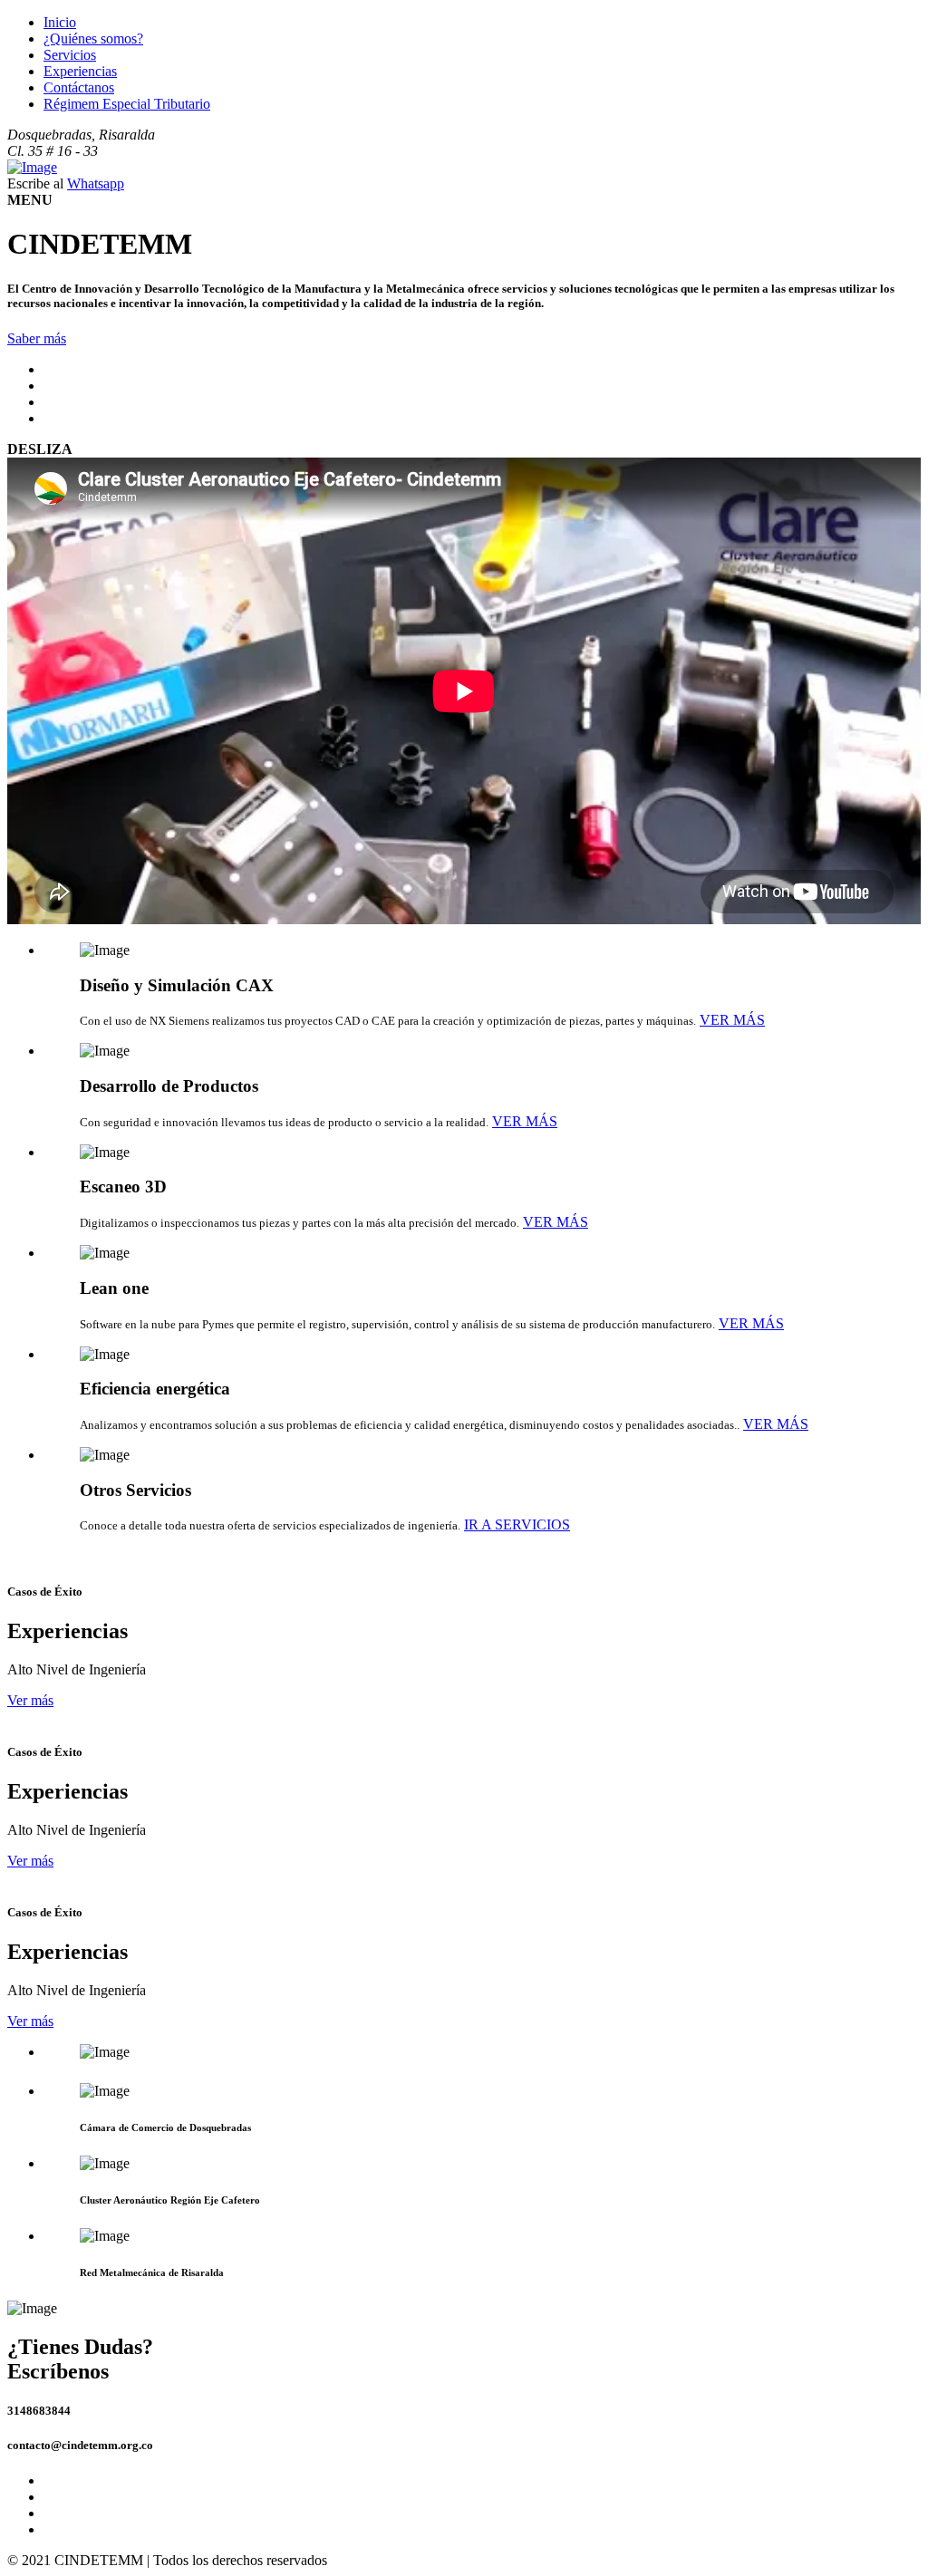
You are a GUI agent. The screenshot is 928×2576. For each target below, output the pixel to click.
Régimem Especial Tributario (127, 104)
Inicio (60, 22)
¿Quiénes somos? (93, 39)
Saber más (37, 338)
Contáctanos (79, 87)
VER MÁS (732, 1020)
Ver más (30, 1700)
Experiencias (80, 71)
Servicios (70, 55)
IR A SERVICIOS (517, 1524)
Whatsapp (96, 183)
